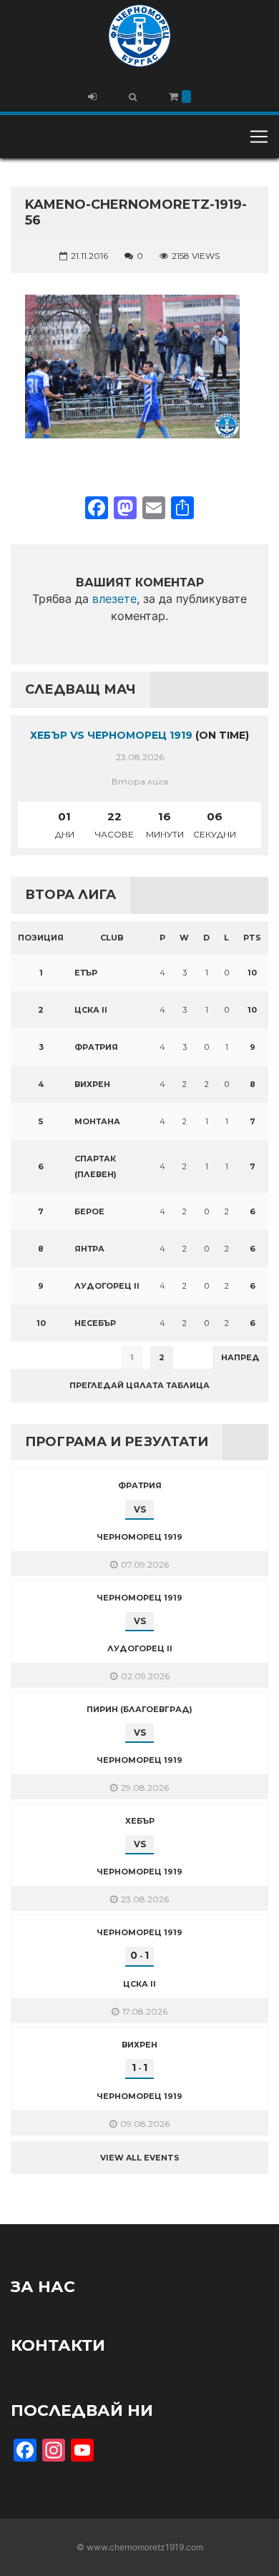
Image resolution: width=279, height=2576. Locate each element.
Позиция (41, 938)
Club (112, 938)
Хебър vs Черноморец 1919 (111, 735)
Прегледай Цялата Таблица (139, 1385)
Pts (252, 938)
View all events (140, 2158)
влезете (114, 599)
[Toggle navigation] (259, 137)
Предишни (46, 1357)
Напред (240, 1357)
